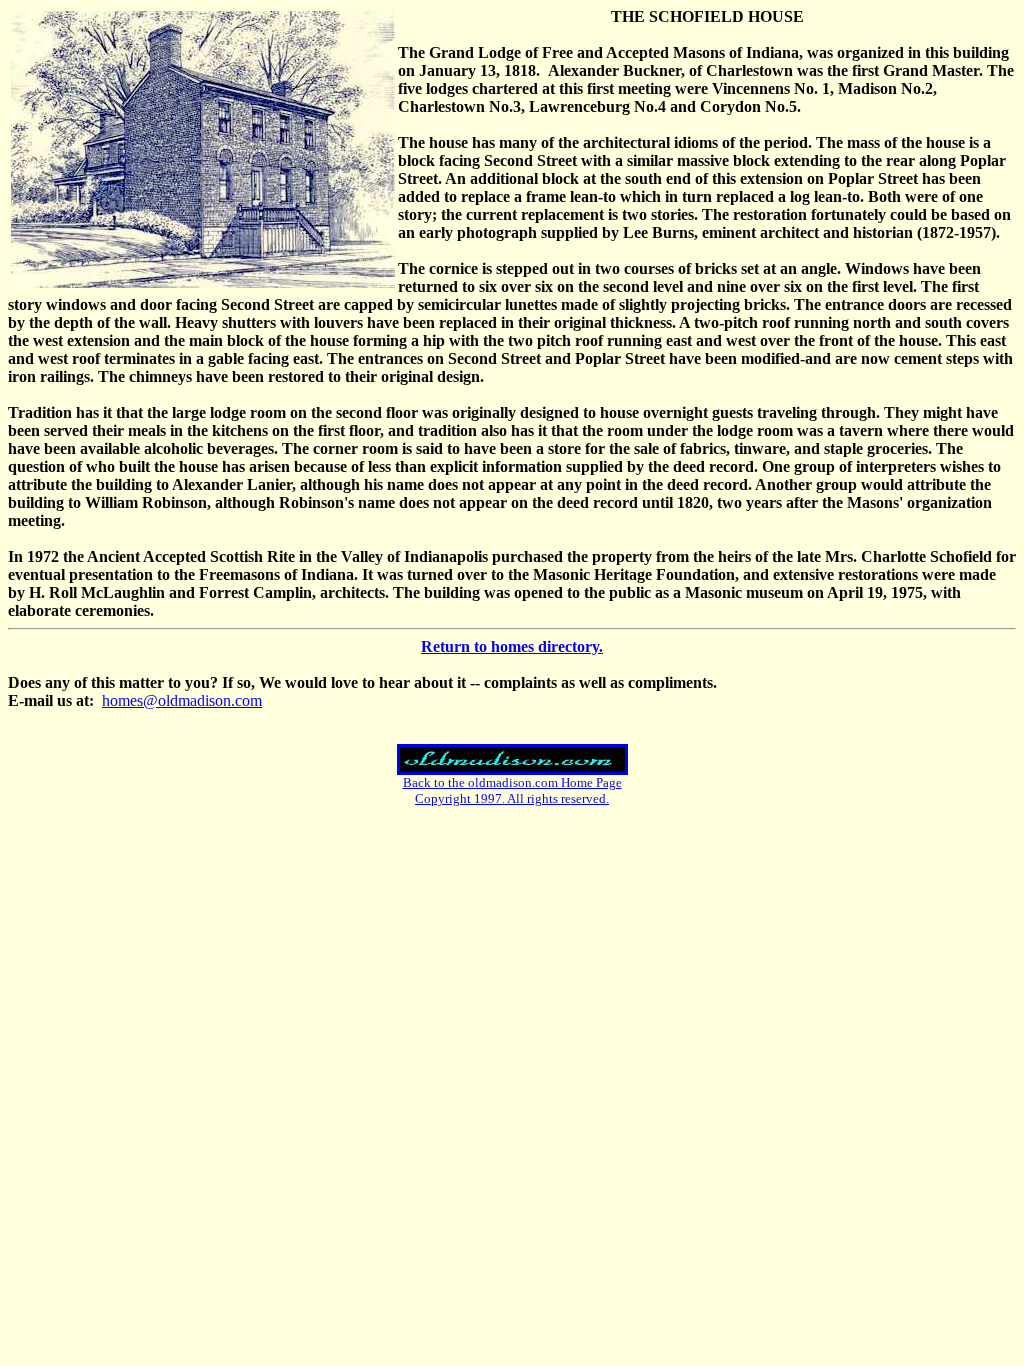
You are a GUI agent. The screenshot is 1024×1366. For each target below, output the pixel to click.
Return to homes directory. (512, 646)
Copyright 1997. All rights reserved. (512, 798)
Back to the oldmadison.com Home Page (512, 782)
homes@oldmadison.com (182, 700)
